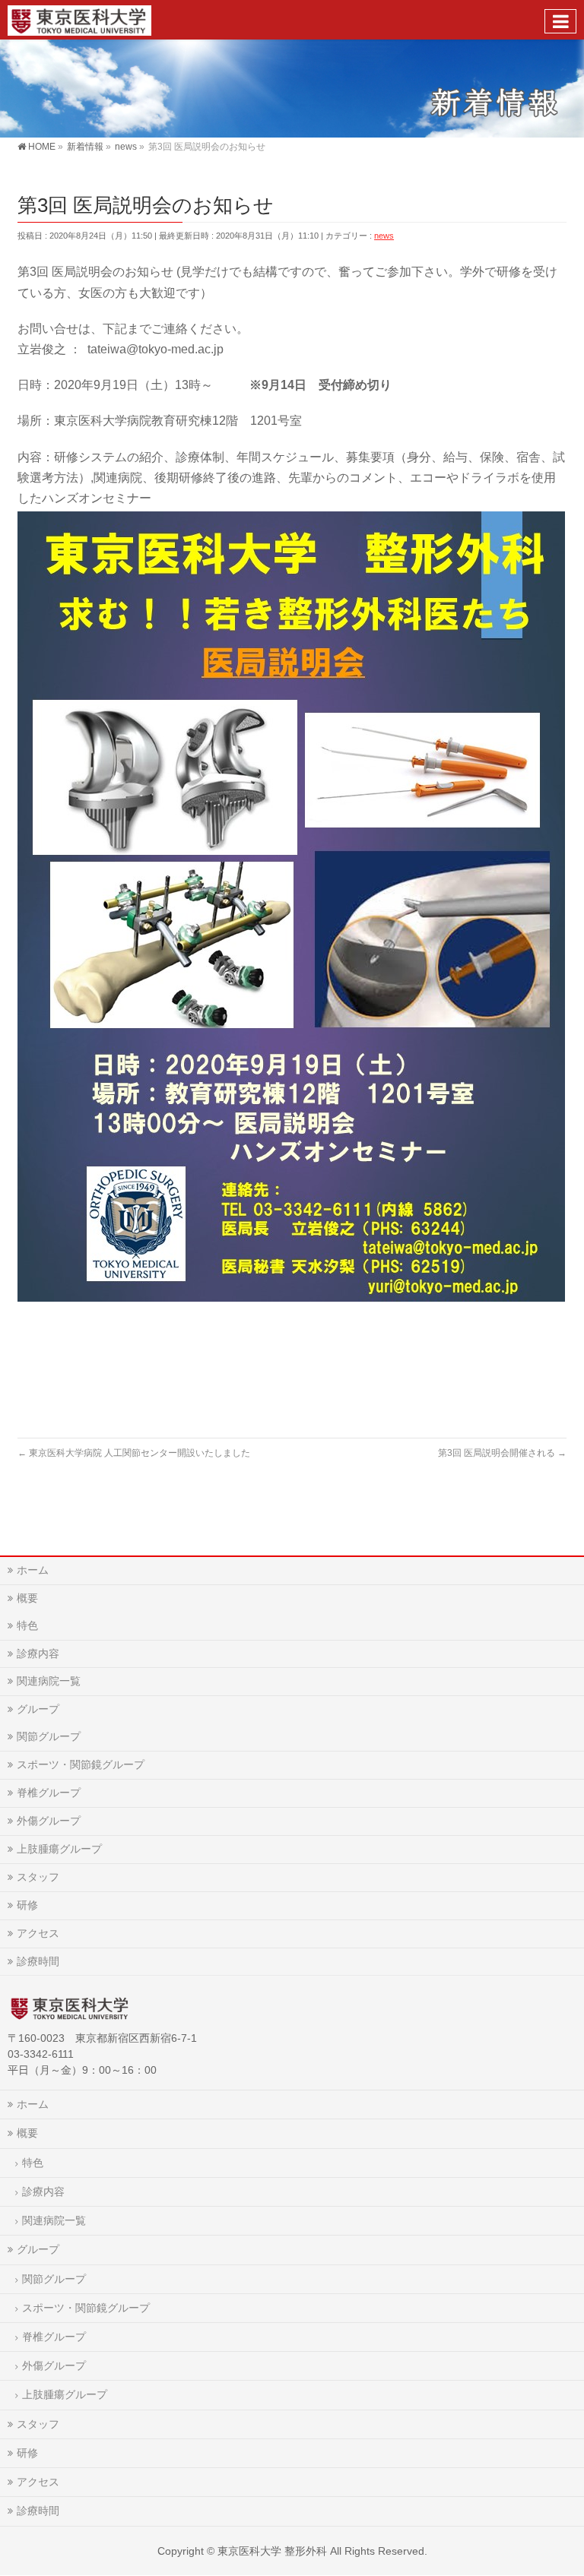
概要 (27, 1598)
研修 (27, 1905)
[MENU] (560, 21)
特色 (27, 1625)
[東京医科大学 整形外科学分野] (79, 19)
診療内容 (38, 1654)
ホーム (33, 1570)
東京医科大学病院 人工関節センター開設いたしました (134, 1453)
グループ (38, 1709)
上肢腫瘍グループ (59, 1849)
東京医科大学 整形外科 (272, 2551)
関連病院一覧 (49, 1681)
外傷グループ (49, 1821)
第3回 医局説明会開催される (502, 1453)
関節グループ (49, 1736)
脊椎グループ (49, 1793)
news (384, 236)
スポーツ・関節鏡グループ (81, 1764)
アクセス (38, 1933)
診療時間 (38, 1961)
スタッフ (38, 1877)
